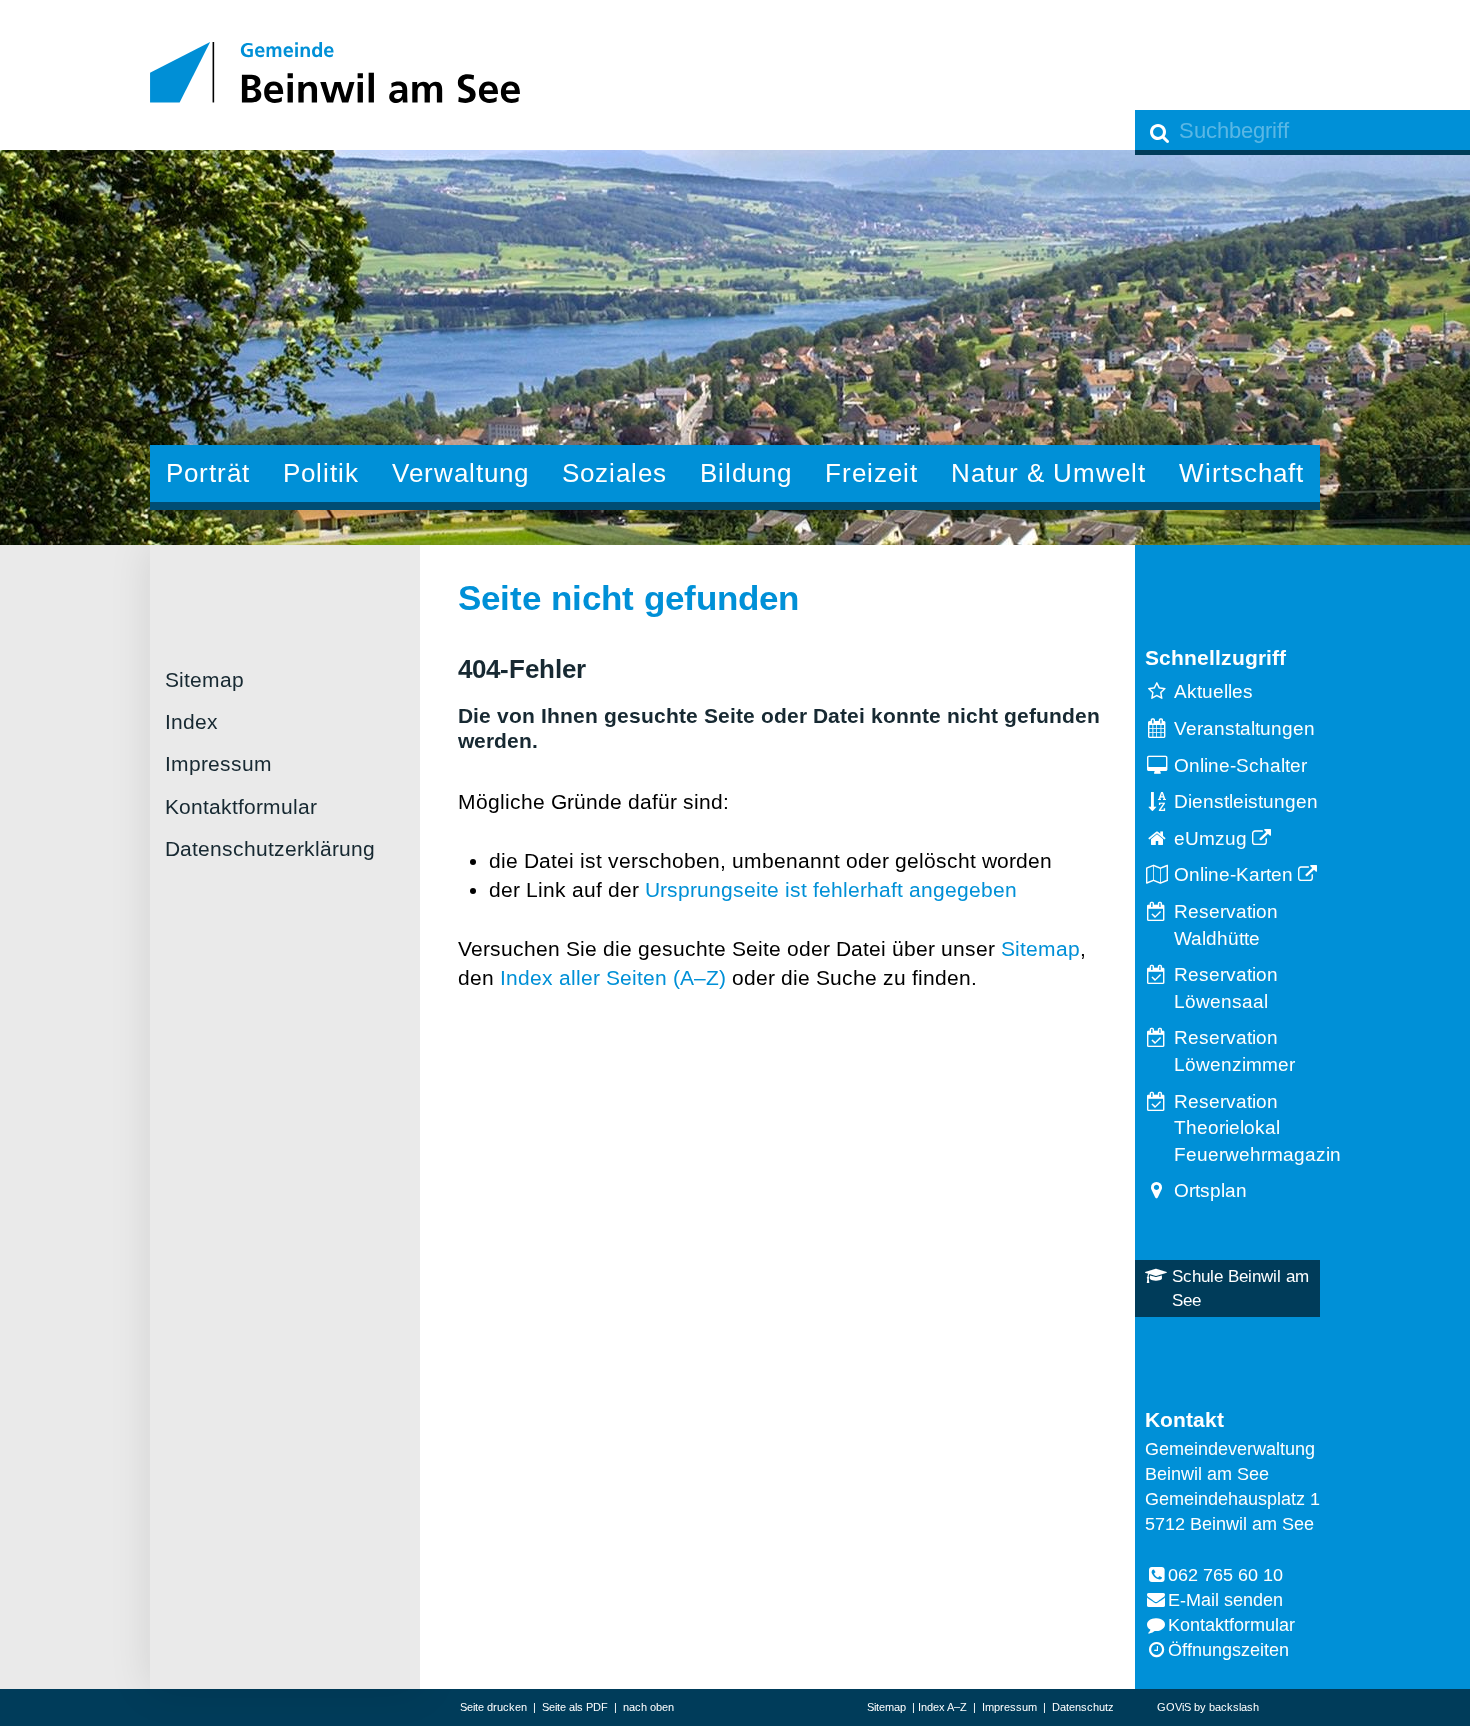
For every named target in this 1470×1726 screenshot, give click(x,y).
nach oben (648, 1707)
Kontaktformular (241, 806)
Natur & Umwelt (1048, 473)
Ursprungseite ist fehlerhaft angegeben (831, 889)
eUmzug (1210, 838)
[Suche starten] (1160, 132)
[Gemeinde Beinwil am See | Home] (335, 72)
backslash (1234, 1707)
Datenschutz (1083, 1707)
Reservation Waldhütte (1226, 925)
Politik (321, 473)
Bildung (746, 473)
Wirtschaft (1241, 473)
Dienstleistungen (1246, 801)
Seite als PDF (575, 1707)
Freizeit (871, 473)
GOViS (1174, 1707)
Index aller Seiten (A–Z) (613, 977)
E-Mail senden (1225, 1600)
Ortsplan (1210, 1190)
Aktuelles (1213, 691)
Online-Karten (1233, 874)
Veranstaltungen (1244, 728)
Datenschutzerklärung (270, 848)
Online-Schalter (1240, 765)
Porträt (208, 473)
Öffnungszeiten (1228, 1650)
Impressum (218, 763)
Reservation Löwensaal (1226, 988)
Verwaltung (460, 473)
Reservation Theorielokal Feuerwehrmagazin (1247, 1128)
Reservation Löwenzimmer (1234, 1051)
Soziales (614, 473)
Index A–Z (942, 1707)
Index (191, 721)
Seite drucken (493, 1707)
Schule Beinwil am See (1240, 1288)
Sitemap (204, 679)
